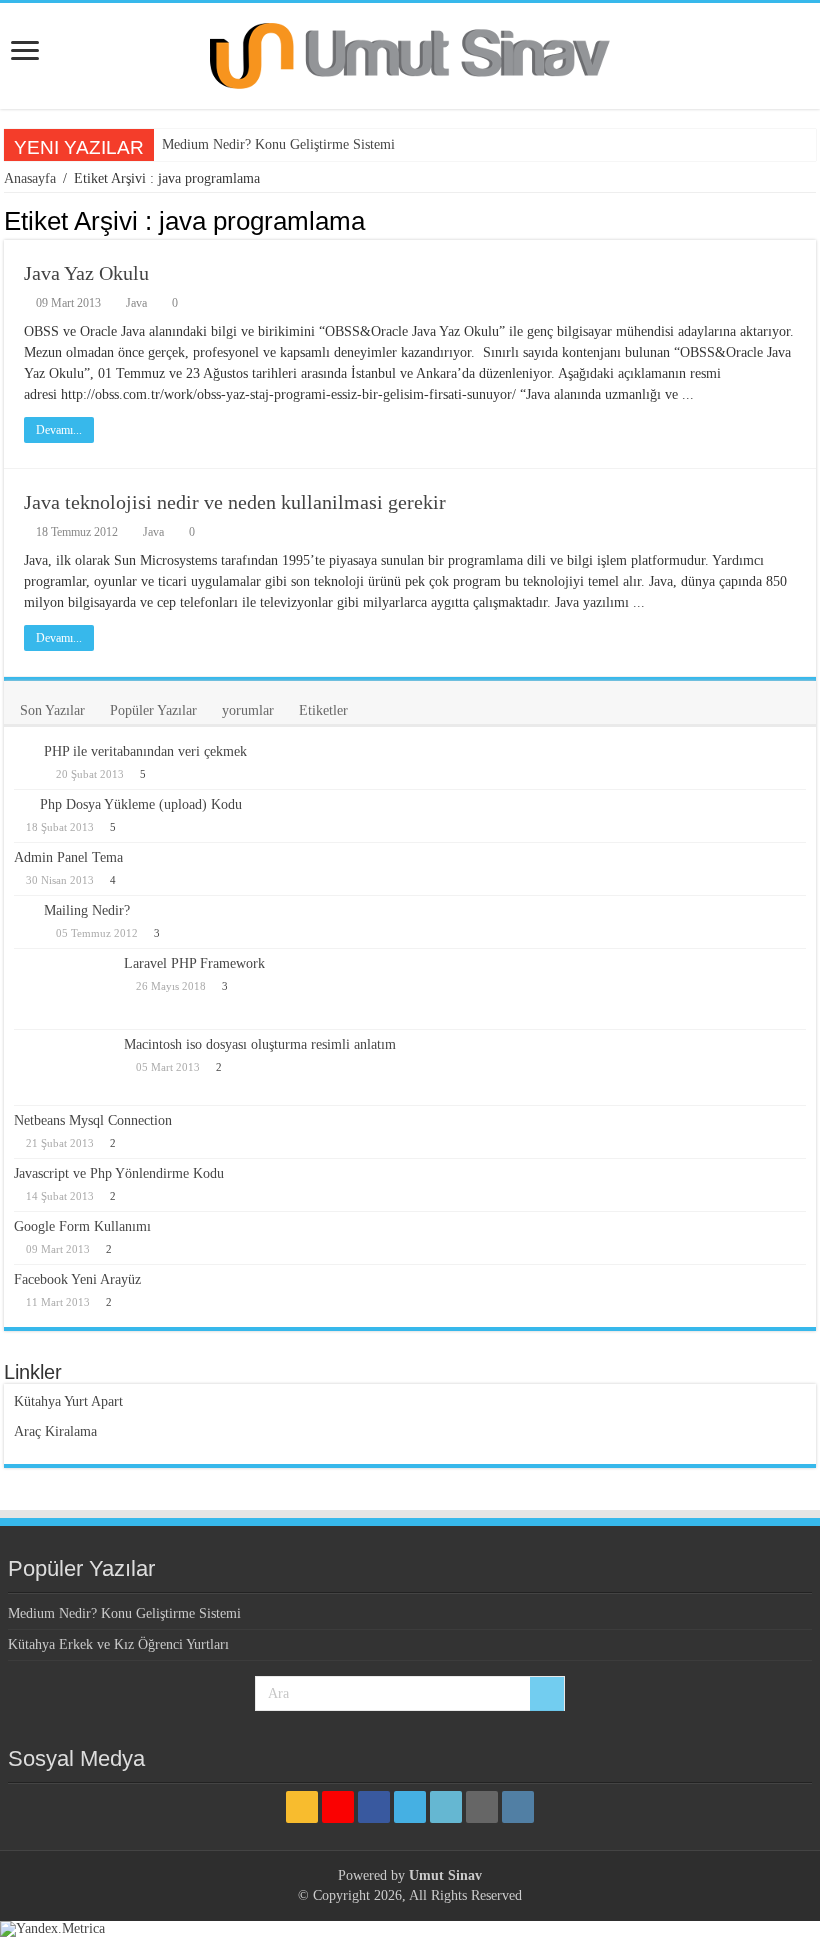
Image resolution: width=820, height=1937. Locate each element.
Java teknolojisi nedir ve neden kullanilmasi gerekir (235, 502)
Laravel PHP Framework (194, 963)
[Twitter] (410, 1807)
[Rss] (302, 1807)
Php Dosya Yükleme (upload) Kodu (141, 804)
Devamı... (59, 430)
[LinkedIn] (446, 1807)
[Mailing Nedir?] (24, 912)
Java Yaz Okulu (86, 273)
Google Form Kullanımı (82, 1226)
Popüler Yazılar (153, 710)
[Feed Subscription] (810, 220)
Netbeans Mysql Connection (93, 1120)
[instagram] (518, 1807)
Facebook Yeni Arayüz (77, 1279)
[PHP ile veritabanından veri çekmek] (24, 753)
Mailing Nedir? (87, 910)
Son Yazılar (52, 710)
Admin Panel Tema (68, 857)
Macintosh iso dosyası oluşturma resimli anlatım (260, 1044)
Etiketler (323, 710)
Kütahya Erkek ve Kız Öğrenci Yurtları (118, 1644)
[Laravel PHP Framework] (64, 989)
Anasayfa (30, 178)
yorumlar (248, 710)
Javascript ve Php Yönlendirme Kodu (119, 1173)
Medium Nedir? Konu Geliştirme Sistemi (278, 144)
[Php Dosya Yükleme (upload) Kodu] (22, 804)
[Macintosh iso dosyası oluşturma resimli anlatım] (64, 1067)
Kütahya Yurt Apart (68, 1401)
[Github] (482, 1807)
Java (136, 303)
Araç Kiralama (55, 1431)
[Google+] (338, 1807)
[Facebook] (374, 1807)
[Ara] (547, 1694)
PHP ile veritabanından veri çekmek (145, 751)
